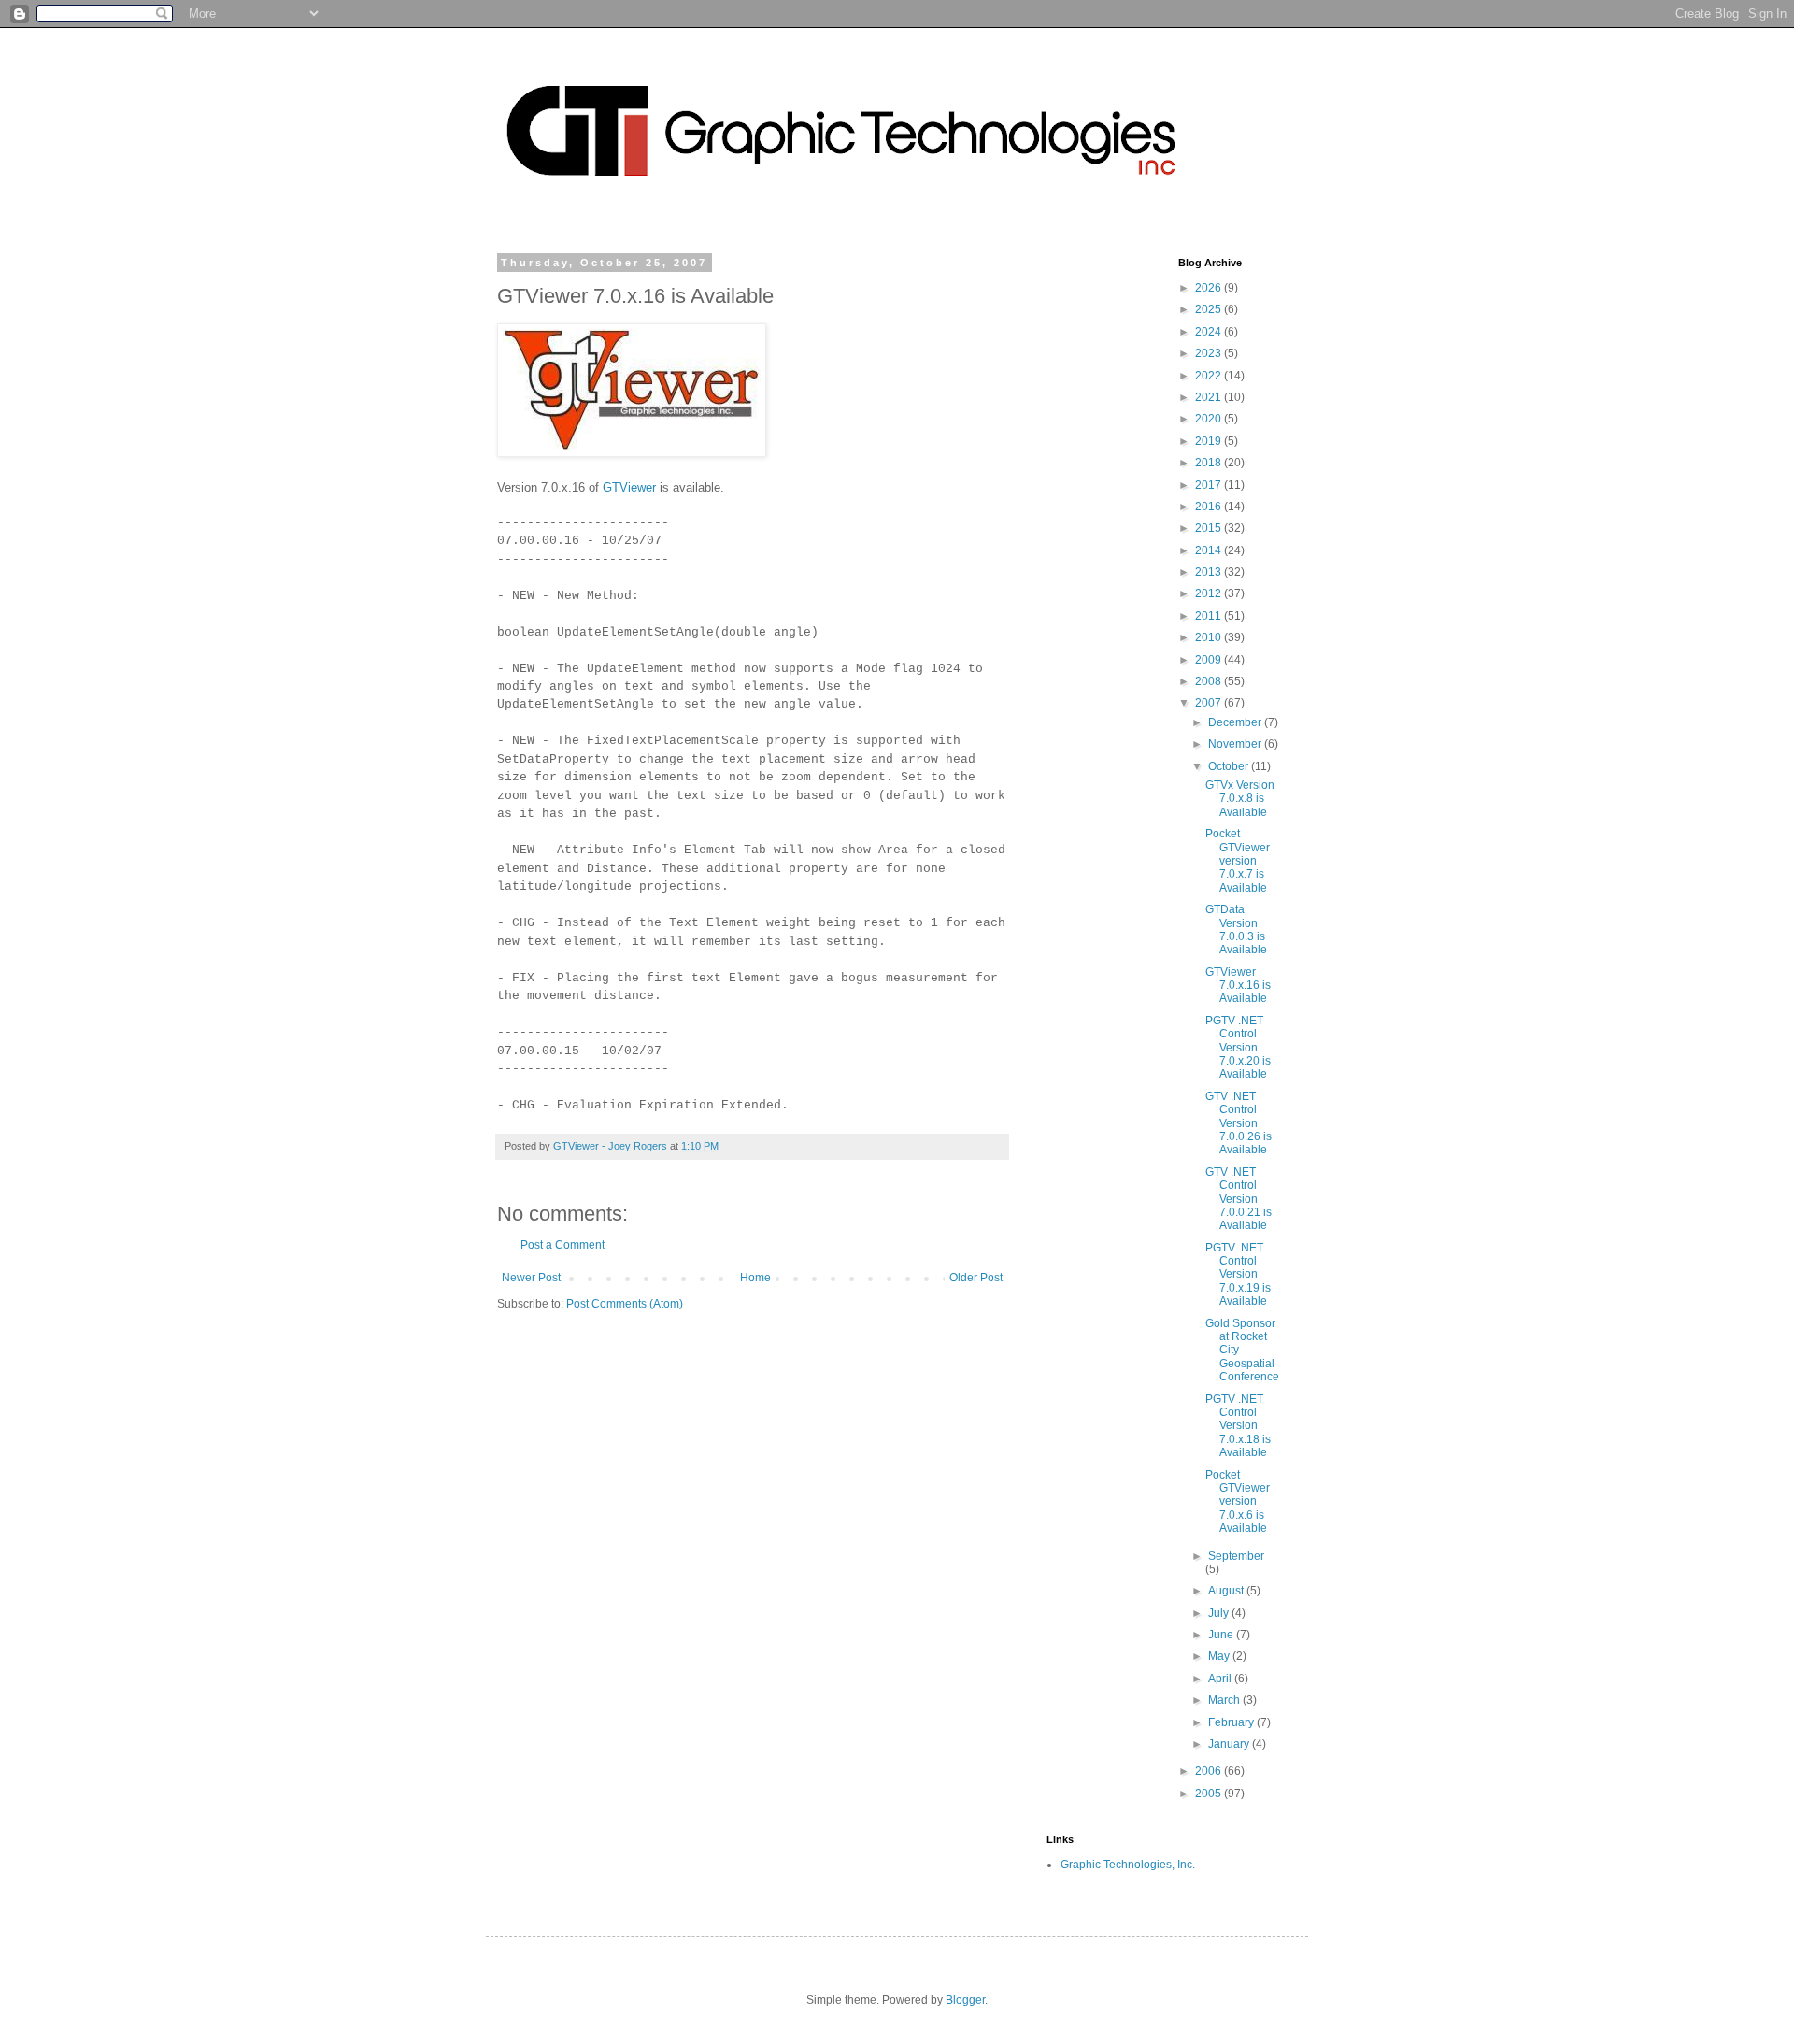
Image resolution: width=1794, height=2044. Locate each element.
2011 (1210, 616)
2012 (1210, 593)
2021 (1210, 397)
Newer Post (531, 1278)
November (1236, 744)
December (1236, 722)
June (1222, 1635)
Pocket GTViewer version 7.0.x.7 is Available (1238, 861)
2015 (1210, 528)
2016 (1210, 507)
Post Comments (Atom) (625, 1304)
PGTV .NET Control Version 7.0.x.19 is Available (1238, 1275)
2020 (1210, 419)
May (1220, 1656)
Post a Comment (562, 1245)
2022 (1210, 376)
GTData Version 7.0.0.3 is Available (1236, 929)
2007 (1210, 703)
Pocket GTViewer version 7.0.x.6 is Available (1238, 1502)
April (1221, 1679)
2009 (1210, 660)
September (1236, 1556)
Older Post (976, 1278)
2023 (1210, 353)
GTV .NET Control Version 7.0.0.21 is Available (1239, 1199)
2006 (1210, 1771)
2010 (1210, 637)
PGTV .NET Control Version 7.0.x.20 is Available (1238, 1048)
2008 (1210, 681)
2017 (1210, 485)
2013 (1210, 572)
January (1230, 1744)
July (1220, 1613)
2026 (1210, 288)
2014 (1210, 550)
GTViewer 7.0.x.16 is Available (1238, 986)
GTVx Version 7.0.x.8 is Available (1240, 799)
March (1225, 1700)
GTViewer (629, 487)
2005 (1210, 1794)
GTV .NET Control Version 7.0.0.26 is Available (1239, 1123)
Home (755, 1278)
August (1227, 1591)
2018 (1210, 463)
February (1232, 1722)
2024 (1210, 332)
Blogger (965, 2000)
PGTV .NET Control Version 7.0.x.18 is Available (1238, 1426)
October (1230, 766)
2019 (1210, 441)
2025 (1210, 309)
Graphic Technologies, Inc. (1128, 1865)
